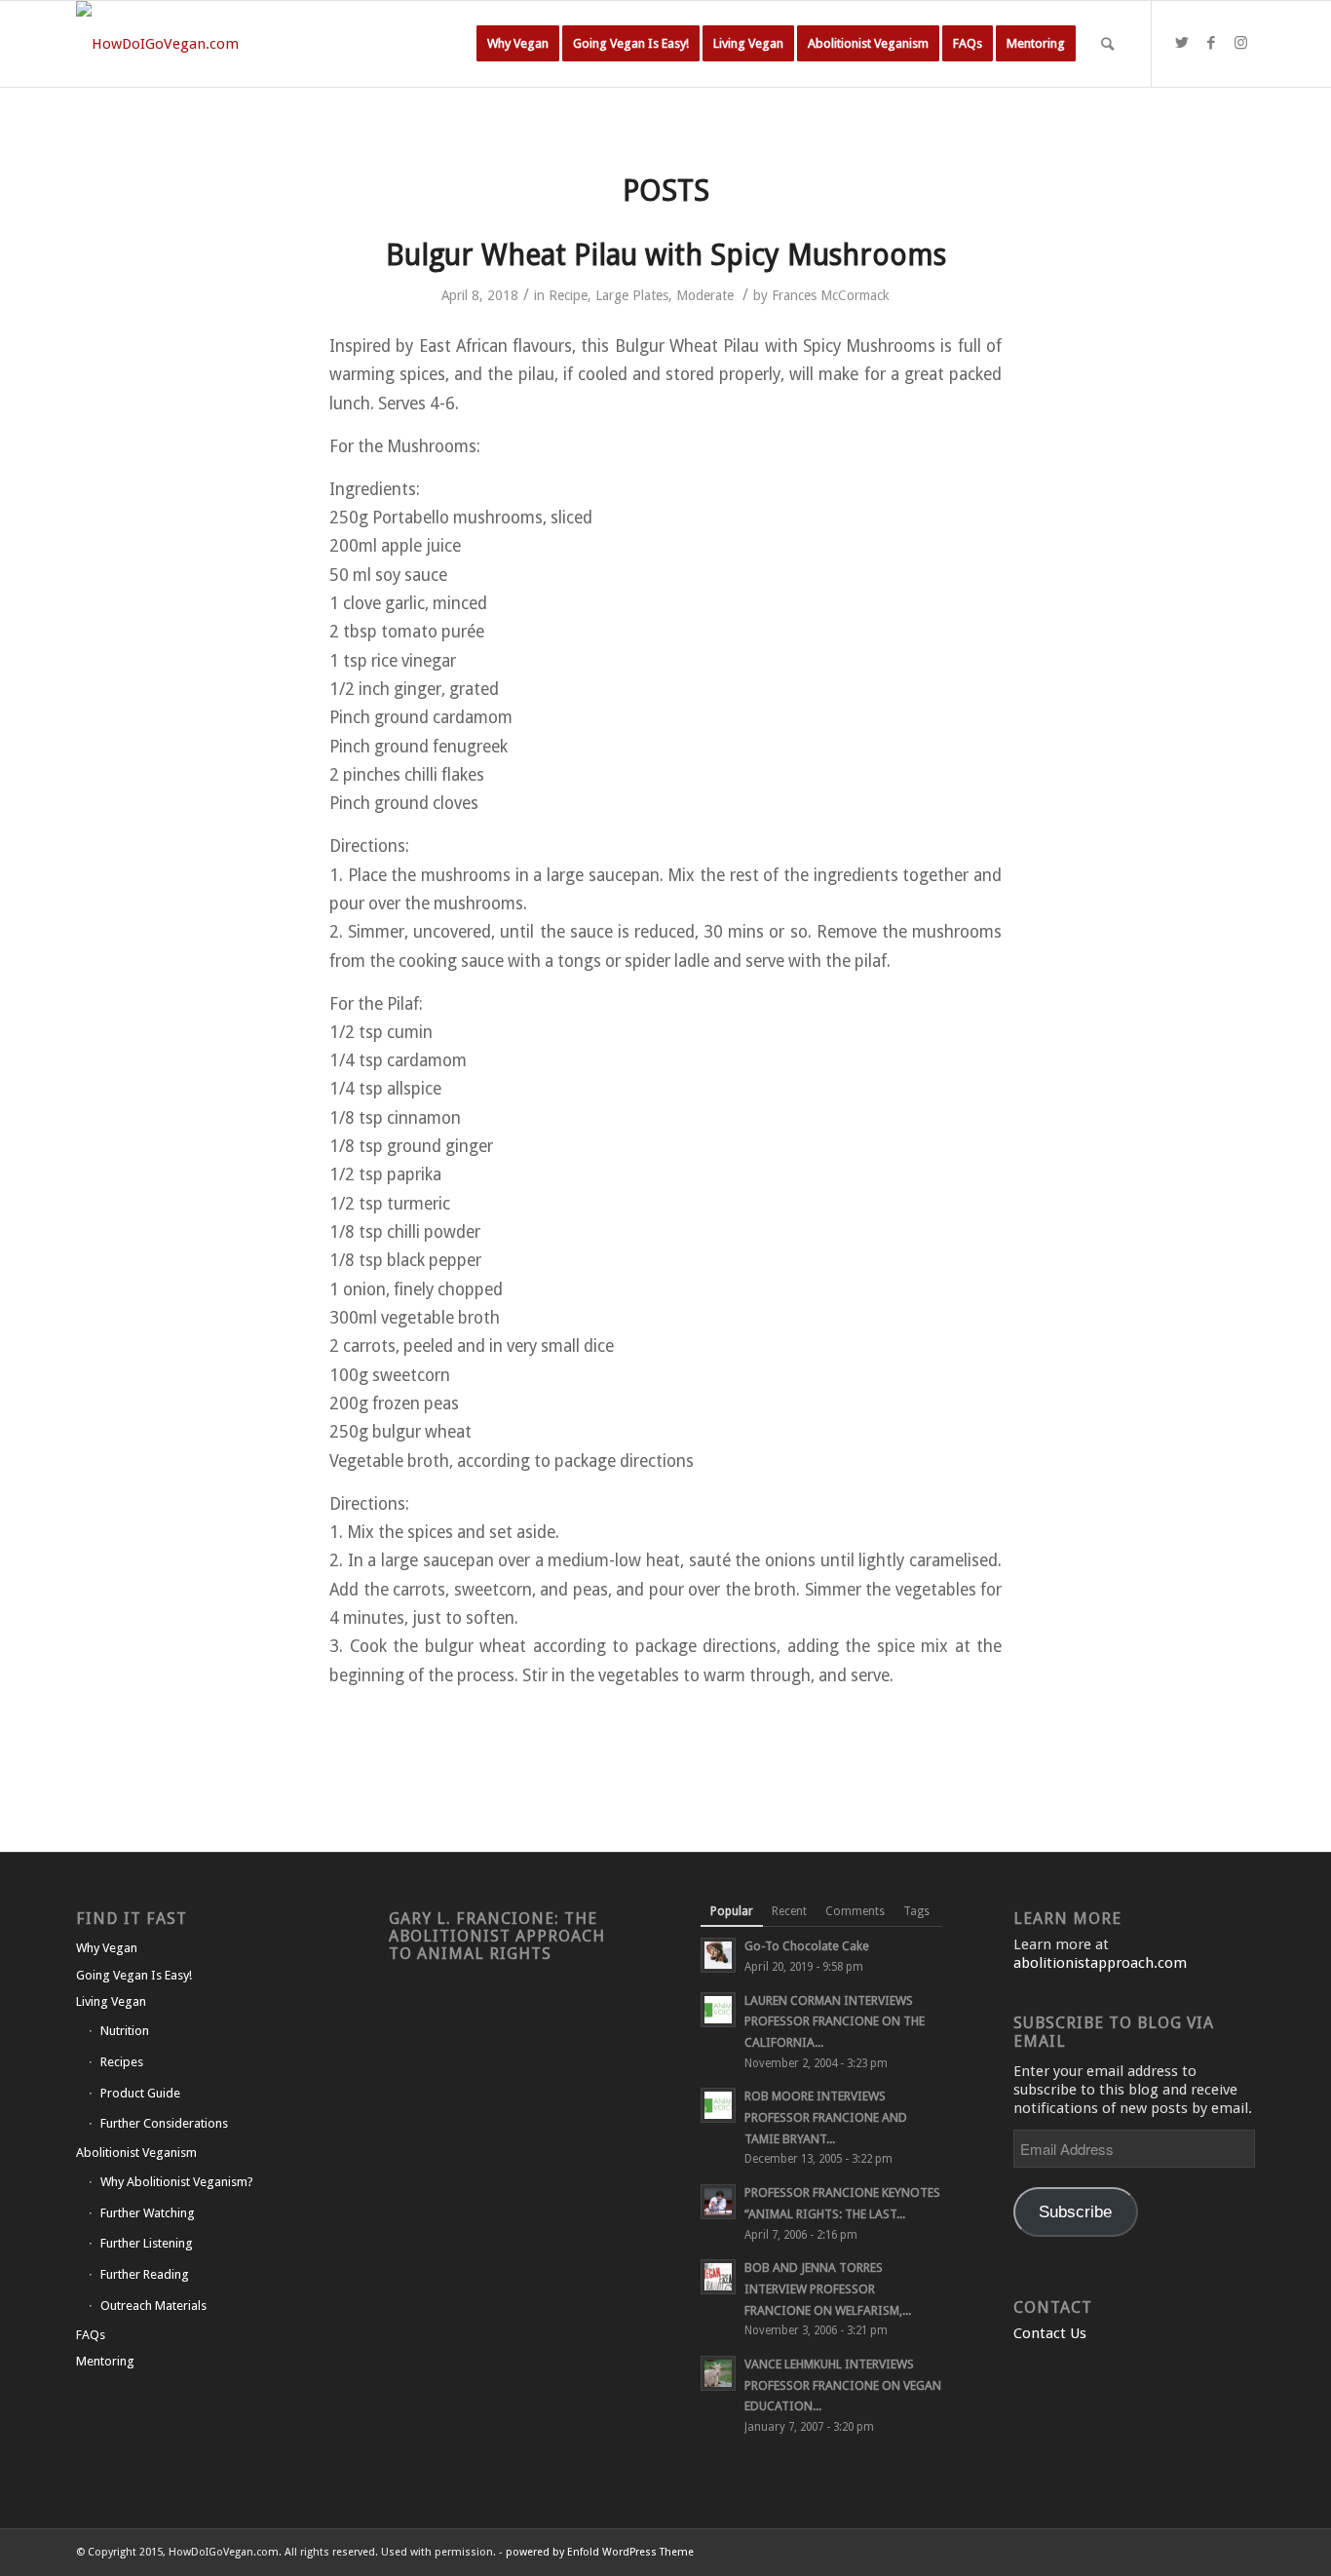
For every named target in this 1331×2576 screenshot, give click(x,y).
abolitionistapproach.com (1100, 1963)
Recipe (568, 295)
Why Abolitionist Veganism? (177, 2182)
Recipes (122, 2062)
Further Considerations (164, 2123)
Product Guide (140, 2093)
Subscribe (1075, 2212)
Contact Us (1050, 2333)
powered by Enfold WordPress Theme (600, 2552)
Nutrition (125, 2031)
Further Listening (147, 2243)
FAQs (91, 2335)
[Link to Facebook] (1211, 43)
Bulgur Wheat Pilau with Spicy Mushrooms (666, 255)
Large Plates (632, 295)
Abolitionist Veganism (136, 2153)
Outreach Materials (153, 2306)
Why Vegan (107, 1948)
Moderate (705, 295)
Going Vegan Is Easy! (134, 1975)
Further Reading (145, 2274)
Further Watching (148, 2213)
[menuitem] (518, 44)
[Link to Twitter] (1182, 43)
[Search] (1107, 44)
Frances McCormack (831, 295)
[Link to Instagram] (1240, 43)
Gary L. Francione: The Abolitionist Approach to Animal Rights (497, 1936)
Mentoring (105, 2361)
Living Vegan (111, 2001)
